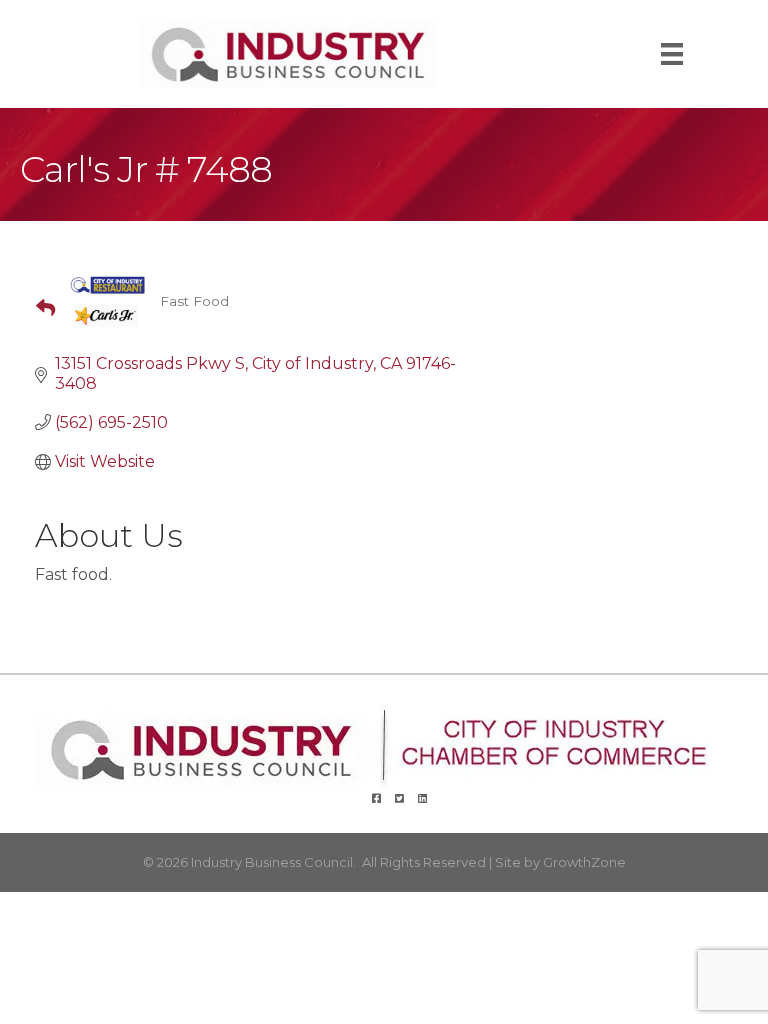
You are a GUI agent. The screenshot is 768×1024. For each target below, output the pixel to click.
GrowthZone (584, 862)
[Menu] (672, 54)
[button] (37, 309)
